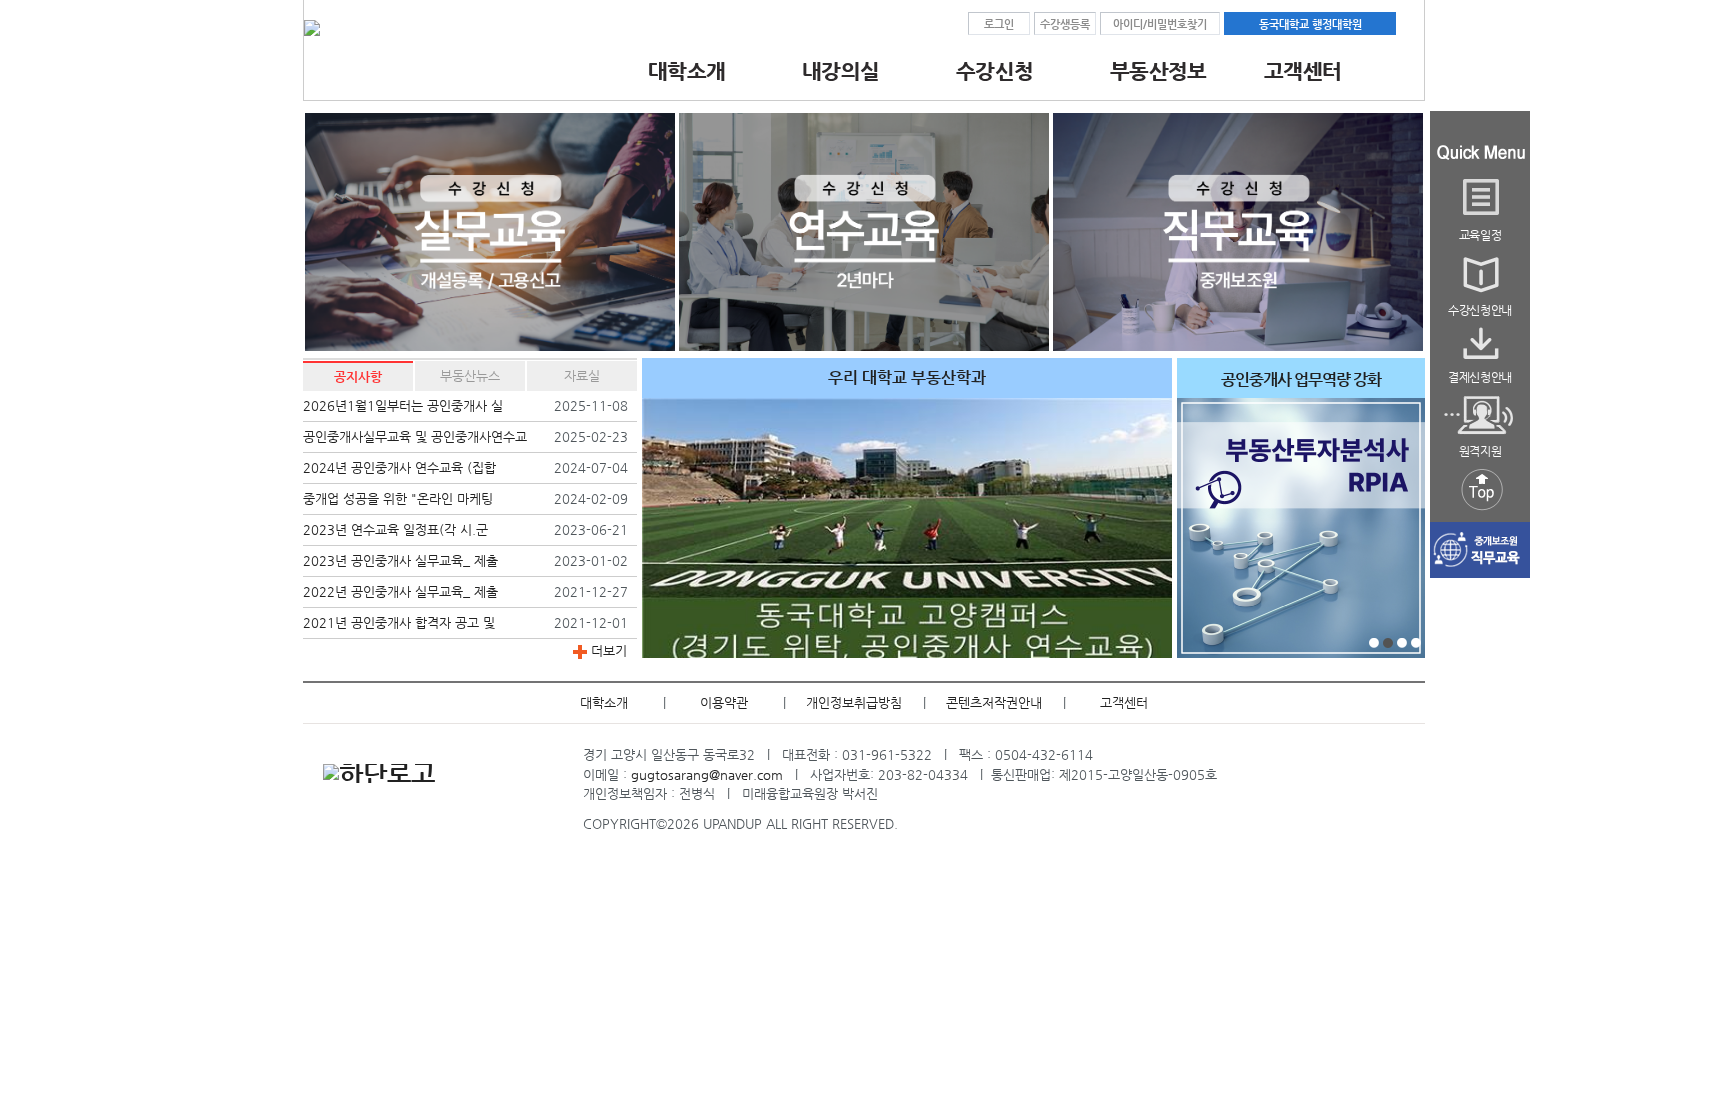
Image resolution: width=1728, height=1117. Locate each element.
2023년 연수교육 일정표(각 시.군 (395, 529)
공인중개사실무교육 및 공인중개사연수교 (415, 436)
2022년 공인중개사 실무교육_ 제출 (400, 591)
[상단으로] (1480, 511)
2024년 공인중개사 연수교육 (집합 (399, 467)
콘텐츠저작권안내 (994, 702)
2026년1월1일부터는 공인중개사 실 (403, 405)
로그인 (999, 24)
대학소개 (604, 702)
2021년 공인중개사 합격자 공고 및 (399, 622)
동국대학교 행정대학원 (1310, 24)
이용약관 (724, 702)
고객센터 (1124, 702)
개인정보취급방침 (854, 702)
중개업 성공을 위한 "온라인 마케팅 (398, 498)
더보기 (607, 650)
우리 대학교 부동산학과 (907, 378)
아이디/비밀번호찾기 (1160, 24)
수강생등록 (1065, 24)
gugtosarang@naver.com (707, 774)
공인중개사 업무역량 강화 (1301, 380)
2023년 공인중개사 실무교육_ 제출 (400, 560)
